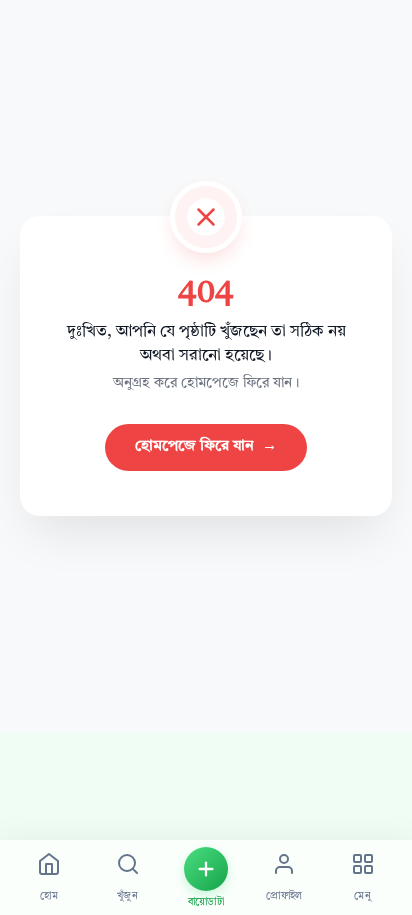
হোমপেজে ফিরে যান (206, 446)
